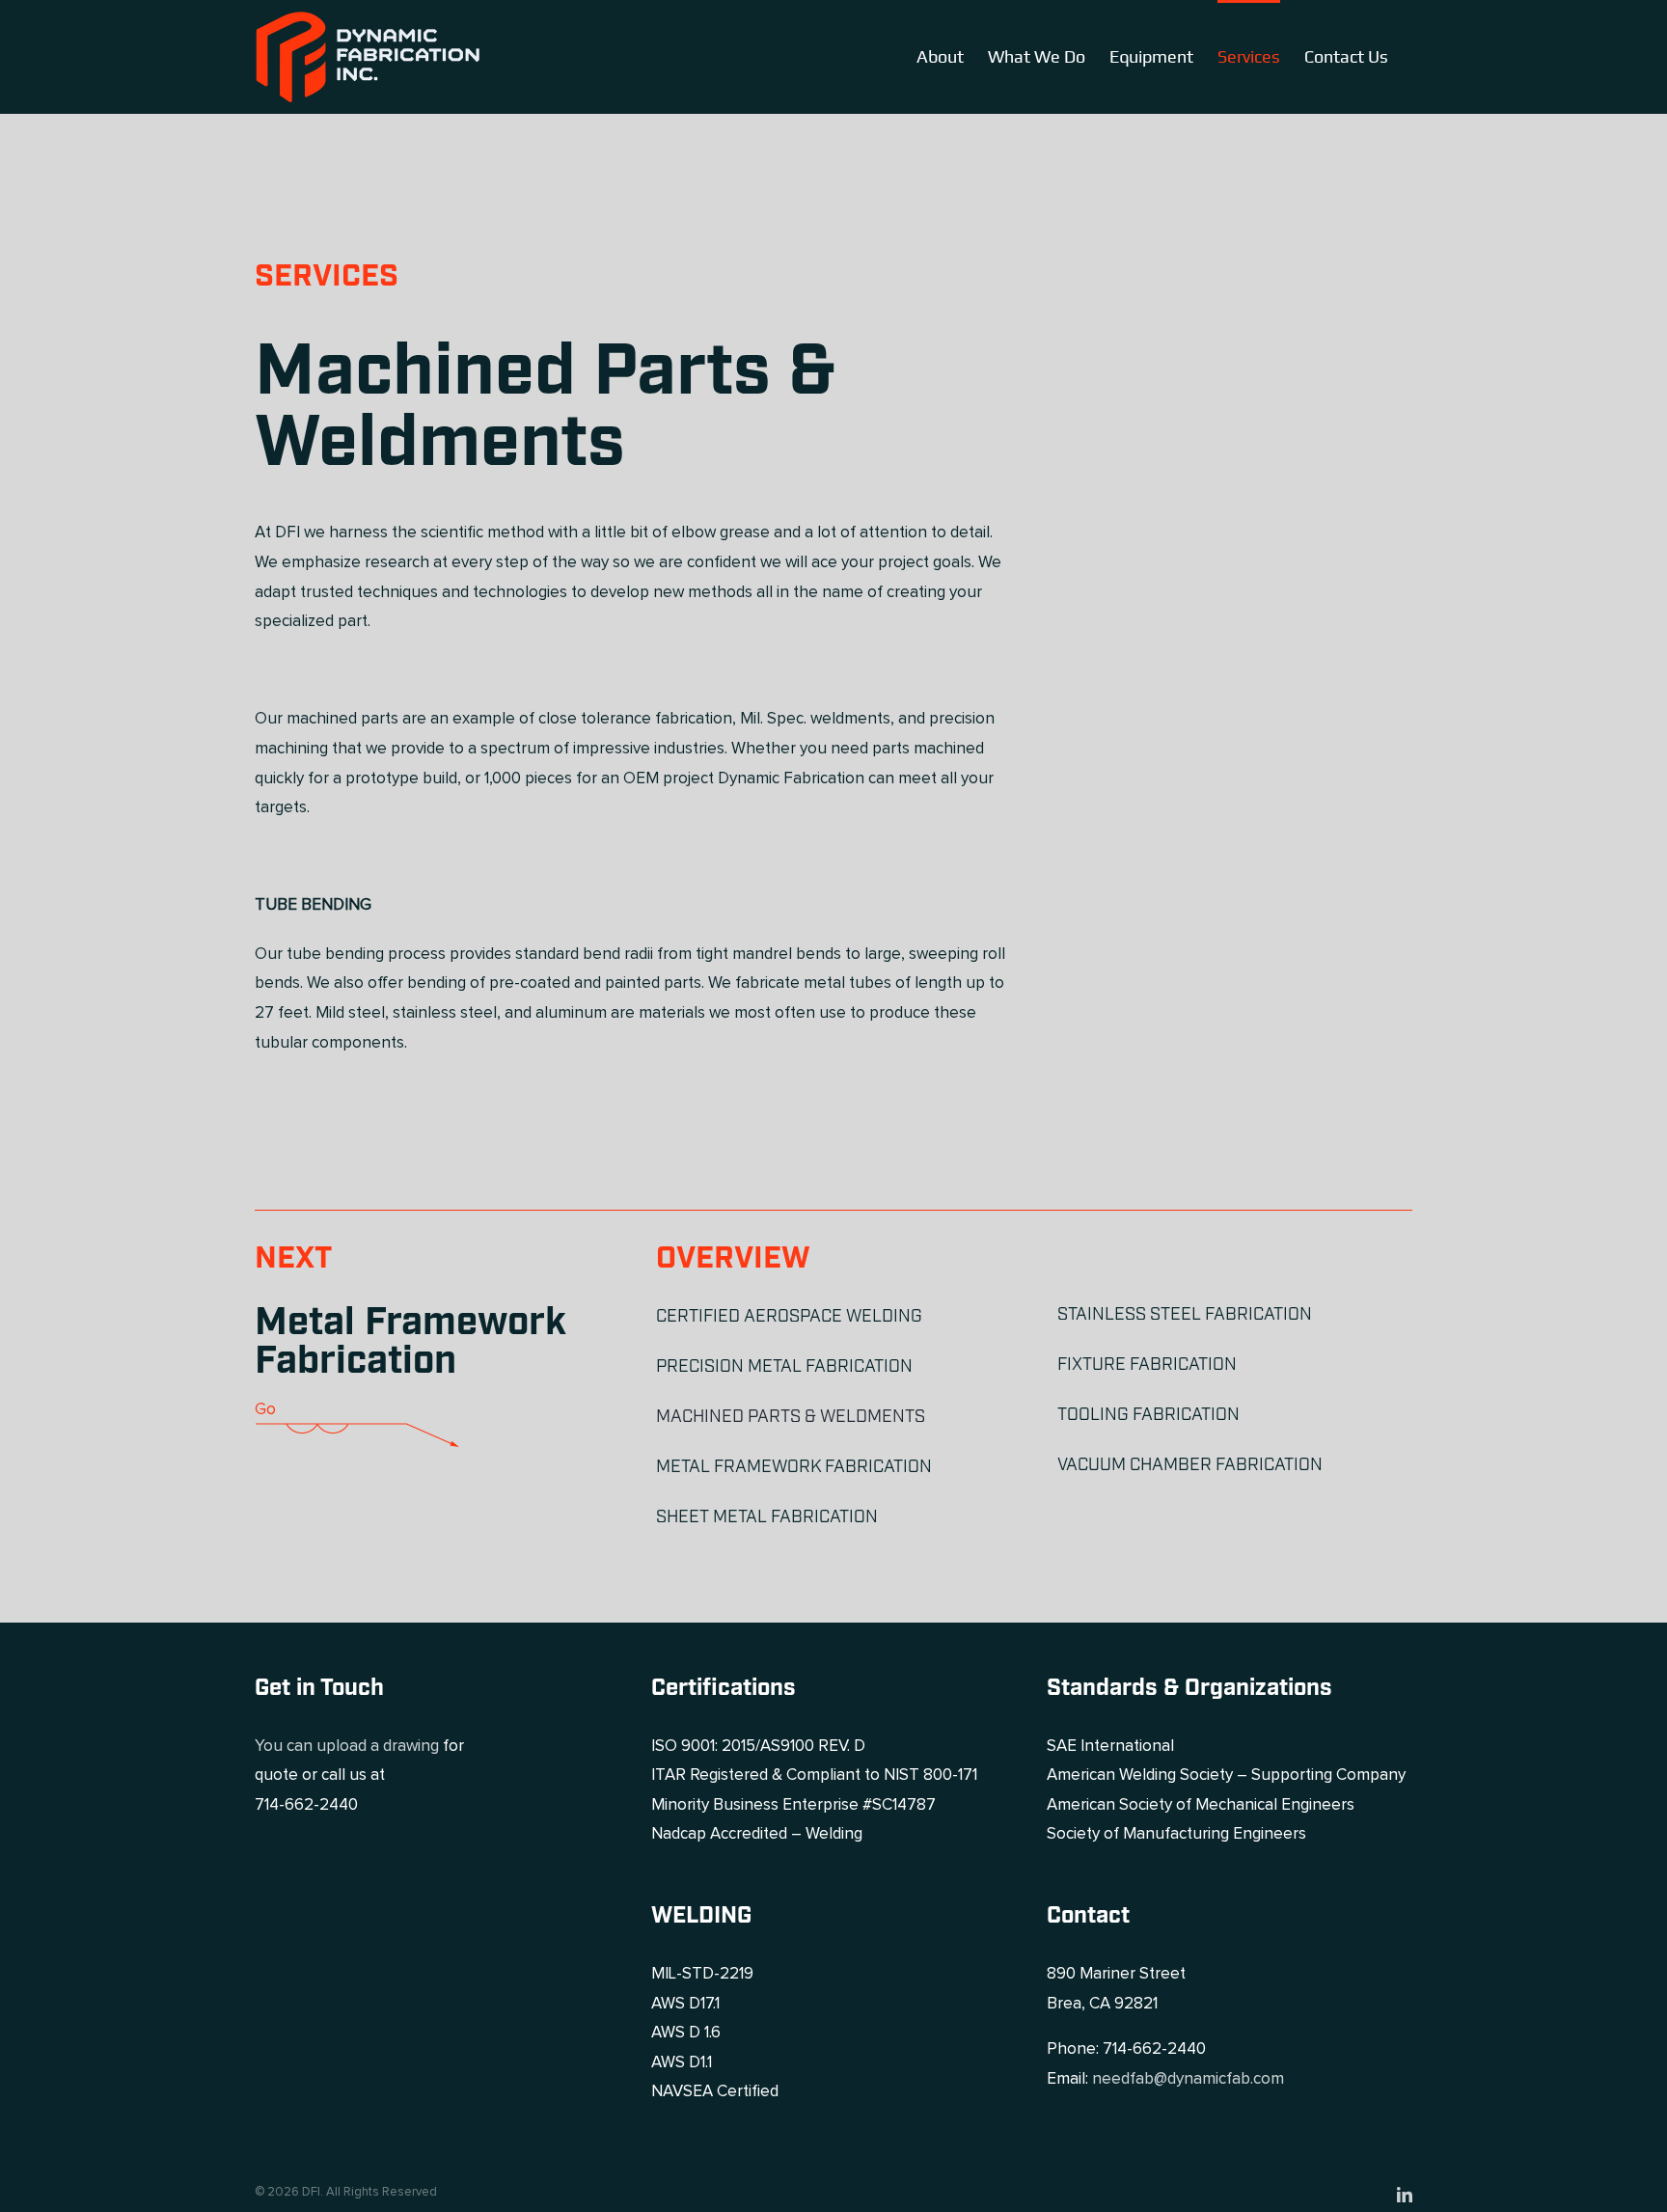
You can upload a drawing (347, 1747)
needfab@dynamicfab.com (1188, 2079)
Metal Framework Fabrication (410, 1342)
